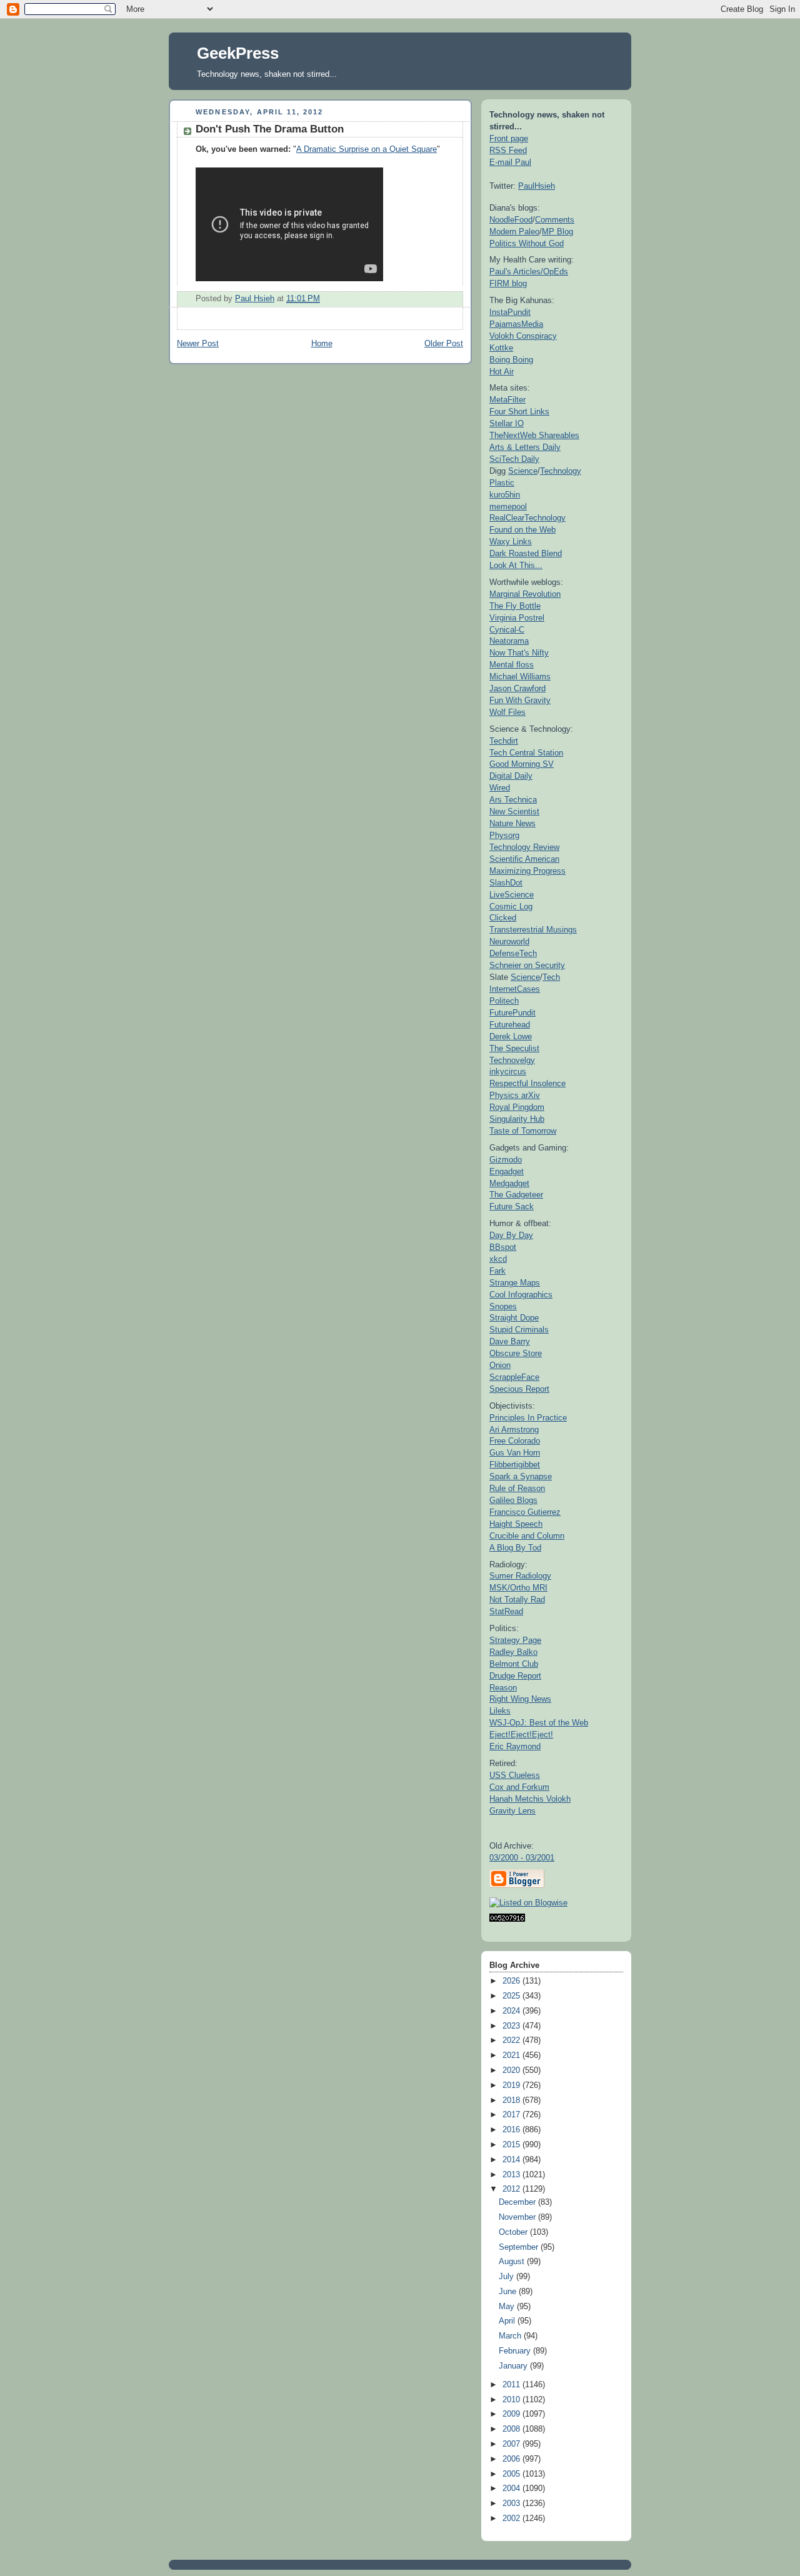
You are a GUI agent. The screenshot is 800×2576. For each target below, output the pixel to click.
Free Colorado (515, 1441)
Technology (561, 471)
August (513, 2262)
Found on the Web (522, 530)
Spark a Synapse (521, 1476)
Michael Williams (520, 676)
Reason (503, 1688)
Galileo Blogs (513, 1500)
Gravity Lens (512, 1811)
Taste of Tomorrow (523, 1131)
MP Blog (557, 232)
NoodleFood (511, 220)
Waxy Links (511, 542)
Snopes (503, 1306)
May (508, 2307)
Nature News (512, 823)
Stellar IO (507, 423)
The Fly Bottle (515, 606)
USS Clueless (515, 1775)
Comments (555, 220)
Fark (497, 1271)
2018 (512, 2100)
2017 (512, 2115)
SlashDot (506, 883)
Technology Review (524, 847)
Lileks (500, 1711)
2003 (512, 2504)
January (514, 2366)
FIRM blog (508, 283)
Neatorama (509, 641)
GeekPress (238, 53)
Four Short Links (519, 412)
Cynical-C (507, 630)
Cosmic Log (511, 906)
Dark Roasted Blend (526, 553)
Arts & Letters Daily (525, 447)
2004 (512, 2489)
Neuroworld (509, 941)
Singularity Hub (517, 1119)
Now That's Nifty (519, 653)
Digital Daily (511, 776)
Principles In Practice (528, 1418)
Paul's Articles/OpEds (529, 272)
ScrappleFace (514, 1377)
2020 (512, 2070)
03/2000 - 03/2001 (522, 1858)
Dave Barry (510, 1341)
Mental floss (512, 665)
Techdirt (504, 741)
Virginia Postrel (517, 618)
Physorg (504, 835)
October (514, 2232)
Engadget (507, 1171)
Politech (504, 1001)
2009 (512, 2414)
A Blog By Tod (515, 1548)
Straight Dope (514, 1318)
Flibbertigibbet (515, 1465)
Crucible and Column (527, 1536)
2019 (512, 2085)
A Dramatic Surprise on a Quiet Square (367, 149)
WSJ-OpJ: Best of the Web (539, 1723)
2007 (512, 2444)
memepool (508, 507)
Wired (500, 788)
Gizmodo (506, 1160)
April (508, 2321)
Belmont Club (514, 1664)
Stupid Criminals (519, 1330)
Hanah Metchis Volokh (530, 1799)
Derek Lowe (511, 1036)
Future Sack (512, 1206)
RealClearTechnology (527, 518)
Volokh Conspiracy (523, 336)
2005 (512, 2474)
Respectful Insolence (527, 1083)
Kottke (501, 348)
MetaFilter (507, 400)
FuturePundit (512, 1013)
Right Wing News (520, 1699)
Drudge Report (515, 1676)
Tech (551, 977)
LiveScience (512, 895)
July (507, 2277)
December (518, 2202)
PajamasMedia (516, 324)
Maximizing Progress (527, 871)
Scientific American (524, 859)
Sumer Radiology (520, 1576)
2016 (512, 2130)
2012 (512, 2189)
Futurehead (510, 1025)
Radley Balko (513, 1652)
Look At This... (516, 565)
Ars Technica (513, 800)
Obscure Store (516, 1353)
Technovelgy (512, 1060)
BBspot (503, 1247)
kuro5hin (505, 495)
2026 (512, 1981)
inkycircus (508, 1071)
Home (322, 344)
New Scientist (514, 811)
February (516, 2351)
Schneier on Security (527, 965)
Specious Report (519, 1389)
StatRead (506, 1611)
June (509, 2292)
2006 (512, 2459)
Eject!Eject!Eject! (521, 1735)
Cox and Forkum (519, 1787)
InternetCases (515, 989)
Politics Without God (527, 243)
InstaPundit (510, 312)
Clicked (503, 918)
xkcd (498, 1259)
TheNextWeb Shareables (534, 435)
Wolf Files (507, 712)
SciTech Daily (514, 459)
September (520, 2247)
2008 (512, 2429)
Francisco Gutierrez (525, 1512)
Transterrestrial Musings (533, 930)
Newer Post (198, 344)
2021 (512, 2055)
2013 (512, 2175)
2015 (512, 2145)
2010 (512, 2400)
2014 (512, 2160)
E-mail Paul (510, 162)
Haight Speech (516, 1524)
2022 (512, 2040)
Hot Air (502, 372)
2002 (512, 2519)
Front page (509, 138)
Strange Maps (515, 1283)
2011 (512, 2385)
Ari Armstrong (514, 1430)
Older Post (444, 344)
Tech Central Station (526, 753)
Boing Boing (511, 360)
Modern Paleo (514, 232)
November (518, 2217)
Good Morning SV (522, 764)
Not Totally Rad (517, 1600)
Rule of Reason (517, 1488)
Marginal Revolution (525, 594)
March (511, 2336)
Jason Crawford (517, 688)
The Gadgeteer (516, 1195)
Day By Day (511, 1235)
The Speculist (514, 1048)
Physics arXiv (515, 1095)
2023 (512, 2026)
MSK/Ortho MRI (518, 1588)
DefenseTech (513, 953)
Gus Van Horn (515, 1453)
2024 (512, 2011)
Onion (500, 1365)
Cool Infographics (521, 1295)
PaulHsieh (537, 186)
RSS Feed (508, 150)
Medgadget (509, 1183)
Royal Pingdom (517, 1107)
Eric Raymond (515, 1746)
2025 (512, 1996)
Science (523, 471)
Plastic (502, 483)
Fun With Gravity (520, 700)
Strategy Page (515, 1640)
